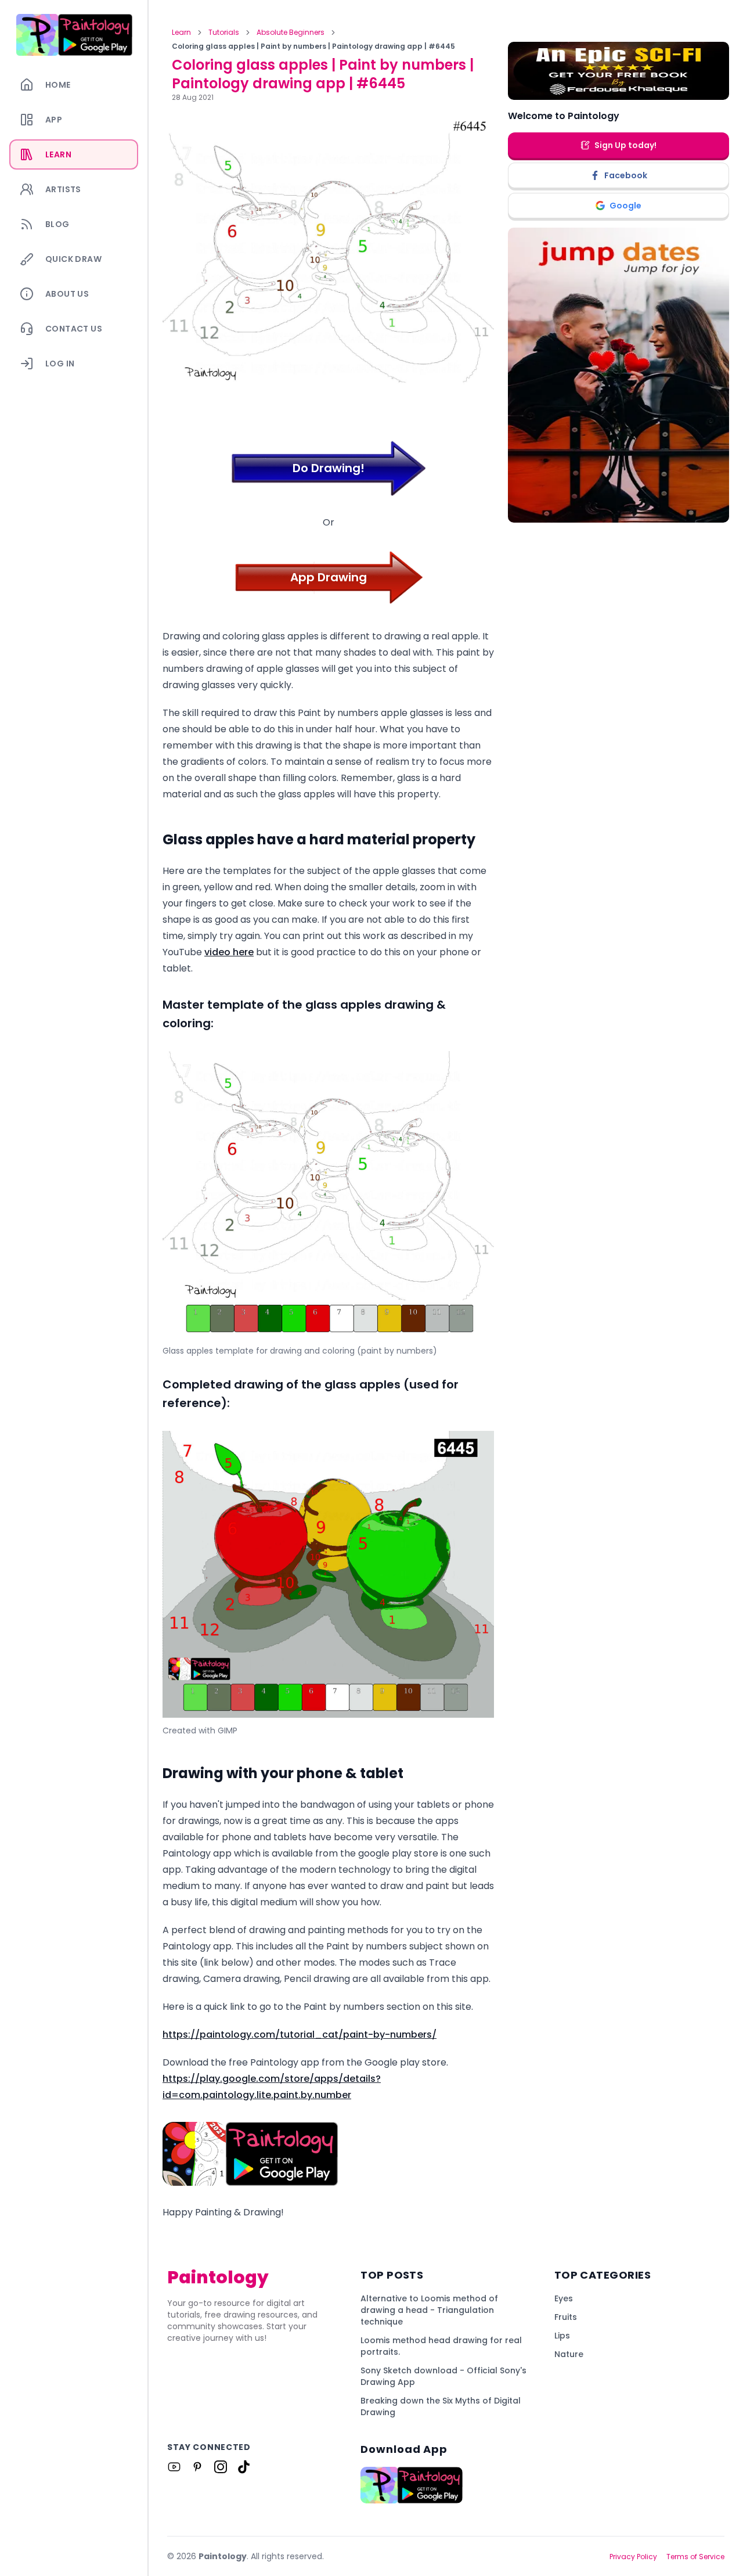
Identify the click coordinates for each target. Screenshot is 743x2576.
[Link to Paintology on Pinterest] (197, 2467)
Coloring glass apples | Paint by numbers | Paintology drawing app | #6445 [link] (313, 46)
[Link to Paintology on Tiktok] (244, 2467)
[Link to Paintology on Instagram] (221, 2467)
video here (229, 952)
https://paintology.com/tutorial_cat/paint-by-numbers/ (300, 2034)
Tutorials (224, 33)
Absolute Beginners (291, 33)
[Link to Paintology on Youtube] (174, 2467)
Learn (181, 33)
